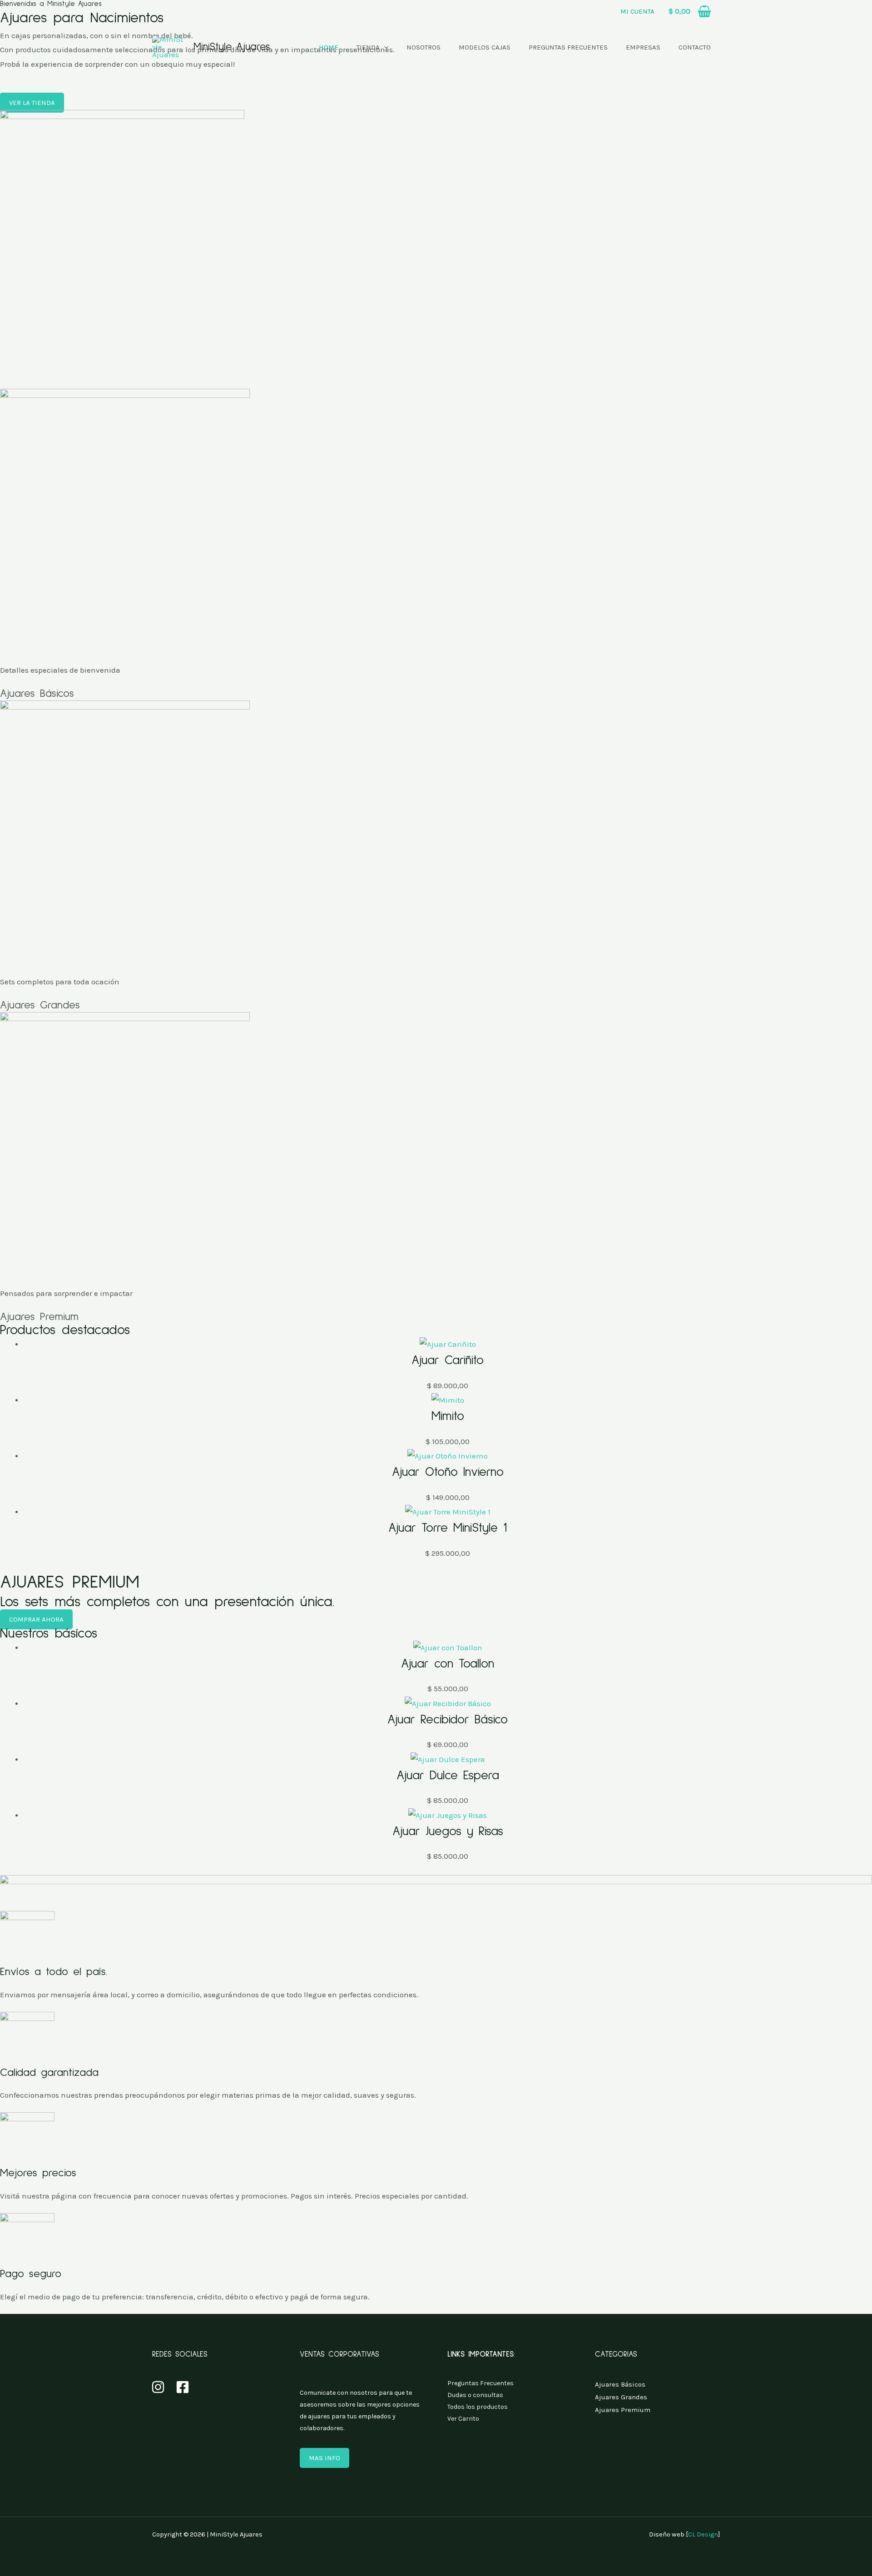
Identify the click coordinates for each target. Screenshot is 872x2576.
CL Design (703, 2534)
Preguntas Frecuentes (481, 2383)
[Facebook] (183, 2387)
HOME (329, 47)
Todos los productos (478, 2407)
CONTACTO (695, 47)
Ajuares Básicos (37, 694)
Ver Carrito (463, 2419)
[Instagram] (158, 2387)
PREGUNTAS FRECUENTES (568, 47)
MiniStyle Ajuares (232, 47)
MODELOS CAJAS (485, 47)
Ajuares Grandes (40, 1005)
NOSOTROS (424, 47)
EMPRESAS (643, 47)
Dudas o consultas (475, 2395)
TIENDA (368, 47)
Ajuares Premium (39, 1317)
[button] (637, 10)
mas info (325, 2458)
